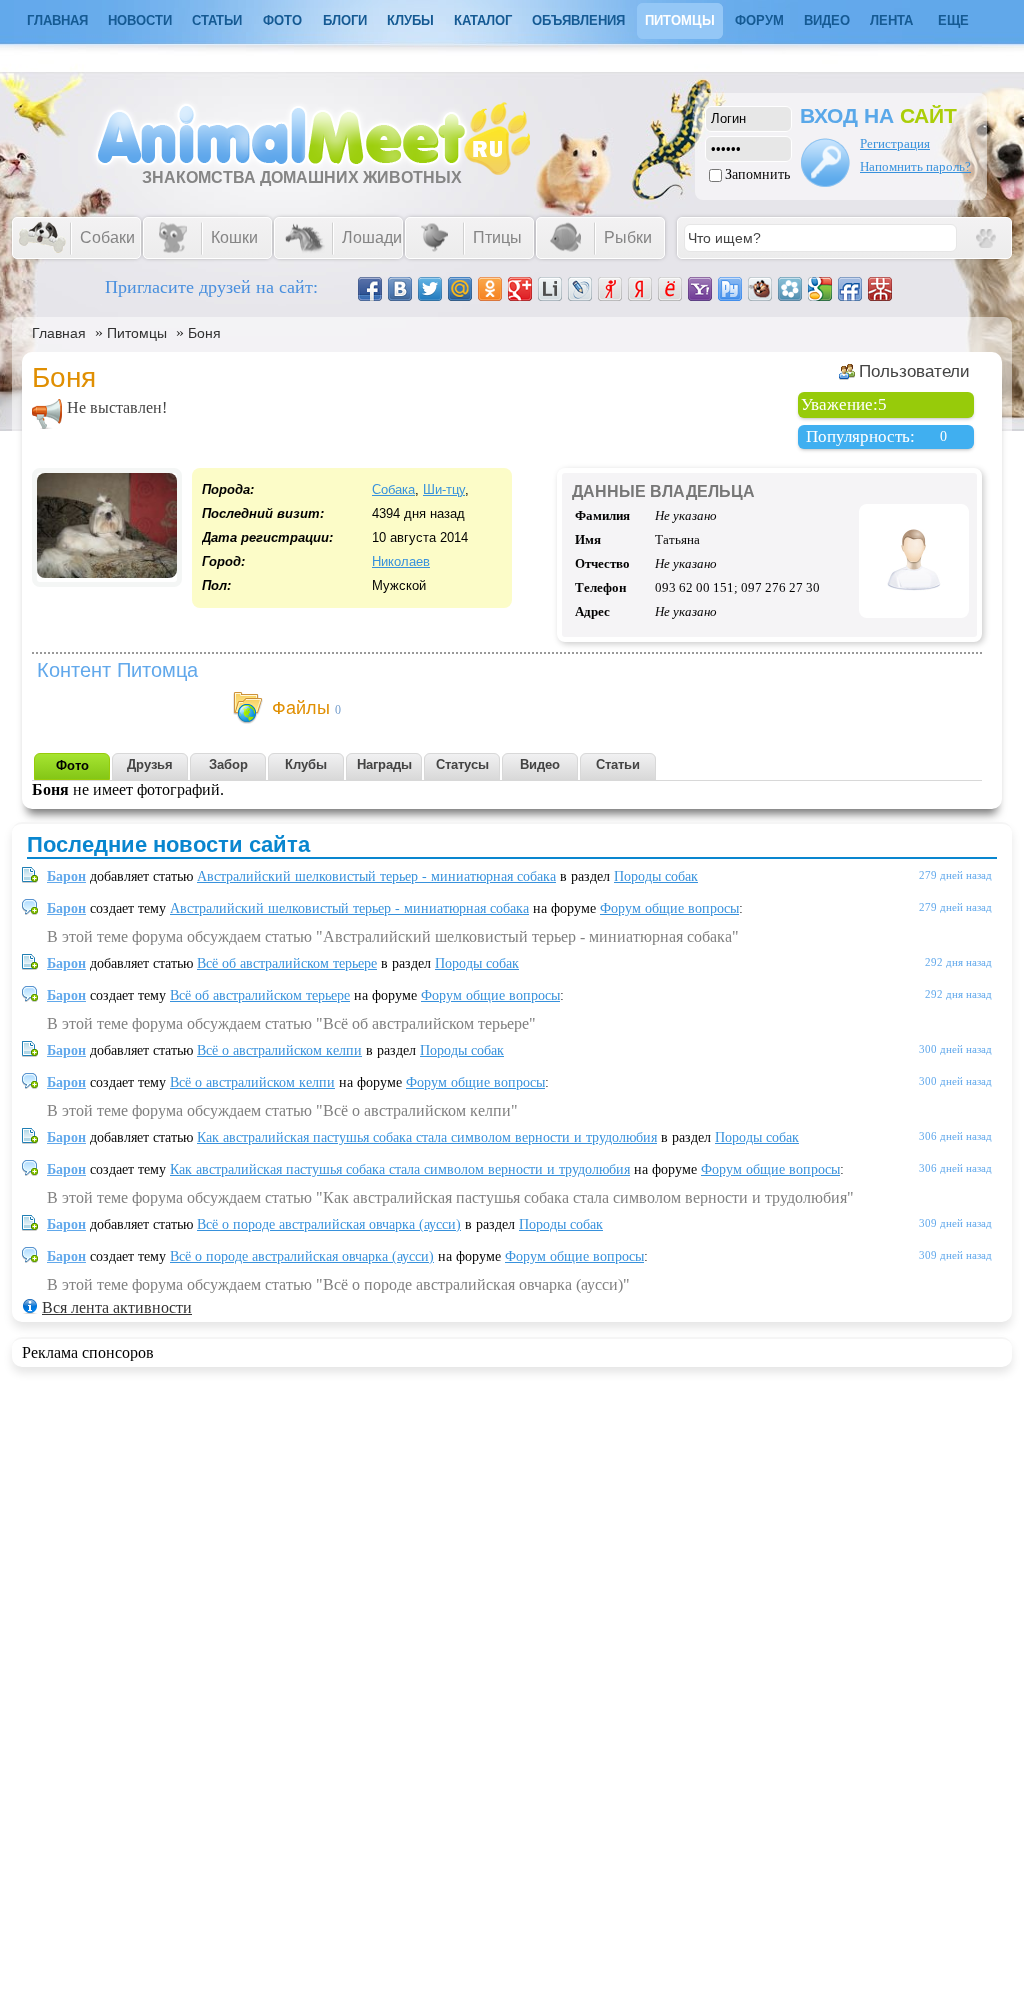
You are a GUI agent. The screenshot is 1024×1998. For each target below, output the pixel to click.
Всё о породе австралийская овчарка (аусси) (329, 1224)
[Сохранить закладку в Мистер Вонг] (880, 289)
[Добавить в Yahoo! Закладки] (700, 289)
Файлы (301, 708)
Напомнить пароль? (915, 166)
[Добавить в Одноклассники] (490, 289)
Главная (59, 333)
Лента (891, 20)
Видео (827, 20)
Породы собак (656, 876)
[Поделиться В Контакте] (400, 289)
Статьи (217, 20)
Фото (282, 20)
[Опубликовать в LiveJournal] (580, 289)
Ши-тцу (444, 489)
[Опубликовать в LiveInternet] (550, 289)
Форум (759, 20)
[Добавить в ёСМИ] (670, 289)
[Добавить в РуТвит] (730, 289)
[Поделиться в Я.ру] (610, 289)
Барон (66, 876)
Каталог (483, 20)
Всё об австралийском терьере (287, 963)
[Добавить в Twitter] (430, 289)
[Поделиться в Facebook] (370, 289)
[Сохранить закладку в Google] (820, 289)
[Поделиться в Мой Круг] (790, 289)
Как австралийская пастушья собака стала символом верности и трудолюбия (427, 1137)
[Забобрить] (760, 289)
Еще (953, 20)
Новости (140, 20)
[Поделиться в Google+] (520, 289)
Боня (204, 333)
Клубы (410, 20)
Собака (393, 489)
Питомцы (680, 20)
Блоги (345, 20)
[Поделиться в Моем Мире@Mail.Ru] (460, 289)
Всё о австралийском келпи (279, 1050)
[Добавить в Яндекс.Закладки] (640, 289)
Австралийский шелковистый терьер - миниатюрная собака (376, 876)
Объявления (578, 20)
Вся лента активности (117, 1307)
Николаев (401, 561)
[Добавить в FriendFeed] (850, 289)
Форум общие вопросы (669, 908)
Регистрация (895, 143)
